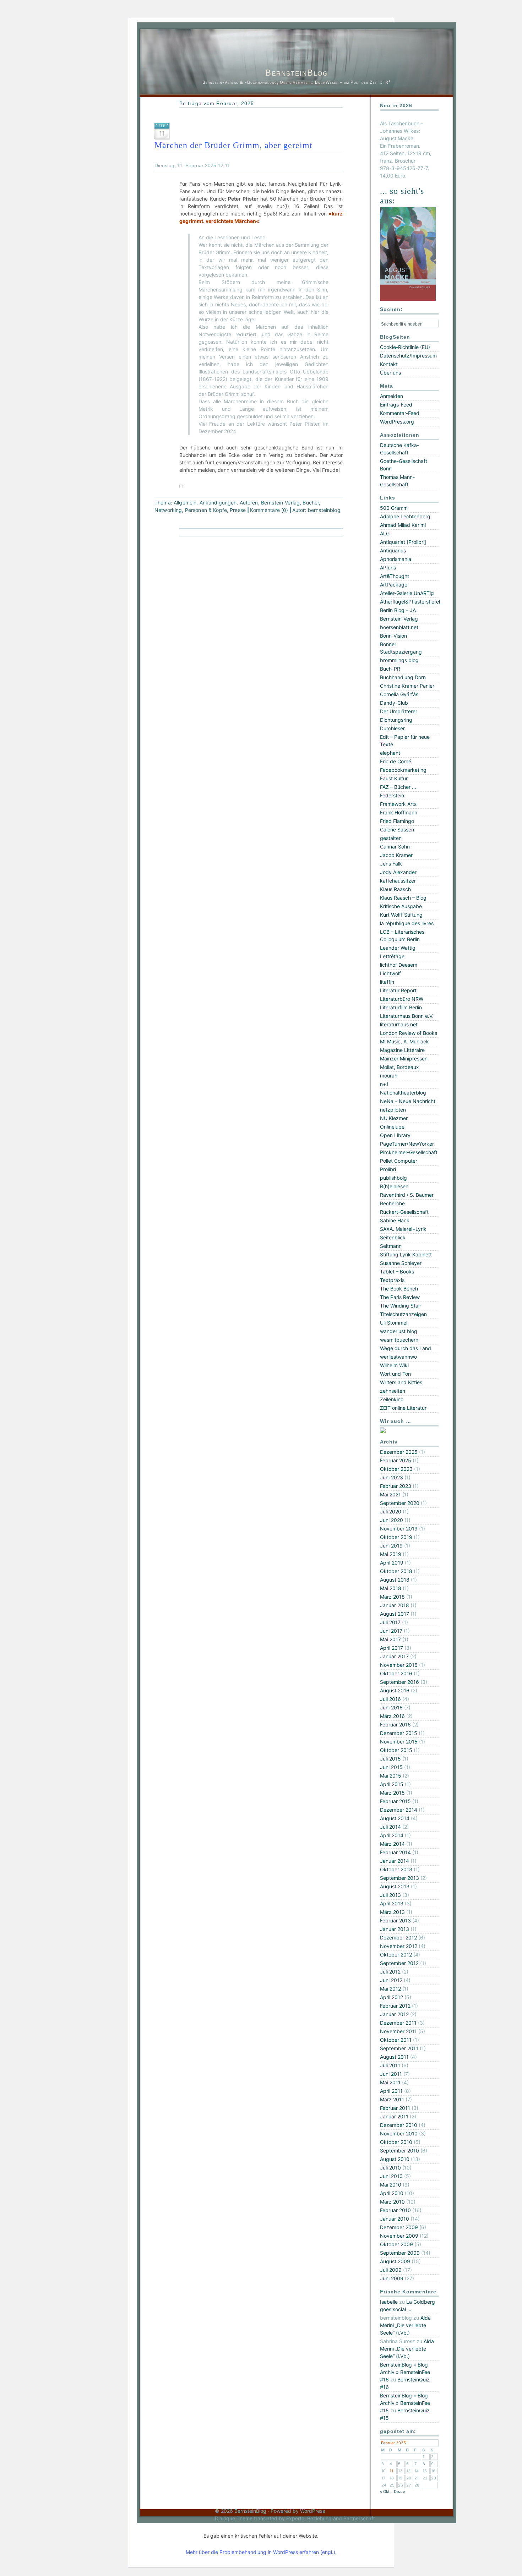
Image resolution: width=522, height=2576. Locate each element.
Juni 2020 (391, 1520)
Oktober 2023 (396, 1469)
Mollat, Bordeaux (399, 1067)
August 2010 (395, 2159)
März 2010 (392, 2202)
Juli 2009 (391, 2270)
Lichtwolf (390, 973)
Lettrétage (392, 956)
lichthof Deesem (399, 965)
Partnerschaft (359, 2518)
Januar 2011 (394, 2116)
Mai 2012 (390, 1989)
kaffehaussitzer (398, 881)
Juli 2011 (390, 2065)
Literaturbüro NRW (402, 999)
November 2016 (399, 1665)
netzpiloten (393, 1110)
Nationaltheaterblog (403, 1093)
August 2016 (395, 1690)
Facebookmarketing (403, 770)
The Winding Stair (401, 1306)
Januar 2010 (395, 2219)
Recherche (392, 1203)
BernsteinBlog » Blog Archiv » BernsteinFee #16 (405, 2372)
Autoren (249, 503)
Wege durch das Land (406, 1348)
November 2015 (399, 1742)
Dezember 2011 (398, 2023)
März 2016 (392, 1716)
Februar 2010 (395, 2210)
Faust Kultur (394, 778)
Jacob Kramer (396, 855)
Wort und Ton (395, 1374)
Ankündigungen (218, 503)
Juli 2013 (390, 1895)
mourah (389, 1076)
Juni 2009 (392, 2278)
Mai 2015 (391, 1776)
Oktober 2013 (396, 1869)
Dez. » (399, 2492)
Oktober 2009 (396, 2244)
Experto (295, 2518)
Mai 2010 (391, 2185)
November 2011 (398, 2031)
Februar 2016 (395, 1724)
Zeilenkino (392, 1399)
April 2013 (392, 1903)
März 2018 (392, 1597)
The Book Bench (399, 1289)
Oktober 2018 (396, 1571)
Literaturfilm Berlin (401, 1007)
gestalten (391, 838)
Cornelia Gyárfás (399, 694)
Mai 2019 (391, 1554)
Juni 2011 (391, 2074)
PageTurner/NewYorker (407, 1144)
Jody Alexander (398, 872)
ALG (385, 533)
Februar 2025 (396, 1460)
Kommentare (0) (269, 510)
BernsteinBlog (297, 73)
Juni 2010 (391, 2176)
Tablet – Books (397, 1271)
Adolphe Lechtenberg (405, 516)
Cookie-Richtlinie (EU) (405, 347)
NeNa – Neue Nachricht (408, 1101)
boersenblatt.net (399, 627)
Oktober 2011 (396, 2040)
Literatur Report (398, 990)
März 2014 (392, 1844)
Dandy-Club (394, 703)
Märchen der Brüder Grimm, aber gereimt (233, 145)
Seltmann (391, 1246)
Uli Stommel (394, 1323)
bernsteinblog (324, 510)
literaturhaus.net (399, 1024)
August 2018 (395, 1580)
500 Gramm (394, 508)
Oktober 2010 (396, 2142)
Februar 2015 (395, 1801)
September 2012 (399, 1963)
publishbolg (393, 1178)
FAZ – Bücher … (398, 787)
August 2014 (395, 1818)
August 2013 (395, 1886)
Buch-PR (390, 669)
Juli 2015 (390, 1759)
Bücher (311, 503)
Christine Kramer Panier (407, 686)
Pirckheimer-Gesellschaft (409, 1152)
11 (391, 2471)
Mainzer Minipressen (404, 1058)
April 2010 (392, 2193)
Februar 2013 (395, 1920)
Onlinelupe (392, 1127)
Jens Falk (391, 864)
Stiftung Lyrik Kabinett (406, 1254)
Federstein (392, 795)
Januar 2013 (395, 1929)
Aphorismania (396, 559)
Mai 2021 (390, 1494)
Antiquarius (393, 550)
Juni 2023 (391, 1477)
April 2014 (392, 1835)
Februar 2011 (395, 2108)
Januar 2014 (395, 1861)
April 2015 (392, 1784)
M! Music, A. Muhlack (404, 1041)
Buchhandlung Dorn (403, 677)
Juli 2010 (390, 2168)
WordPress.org (397, 422)
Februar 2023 (396, 1486)
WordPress (312, 2511)
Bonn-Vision (393, 636)
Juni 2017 (391, 1631)
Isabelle (389, 2302)
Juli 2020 (391, 1511)
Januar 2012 (394, 2014)
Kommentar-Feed (400, 413)
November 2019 (399, 1529)
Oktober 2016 (396, 1673)
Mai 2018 (391, 1588)
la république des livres (407, 923)
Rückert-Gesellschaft (404, 1212)
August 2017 (395, 1614)
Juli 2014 (390, 1827)
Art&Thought (395, 576)
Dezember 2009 (399, 2227)
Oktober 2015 (396, 1750)
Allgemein (185, 503)
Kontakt (389, 364)
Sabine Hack (395, 1220)
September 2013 (399, 1878)
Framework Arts (398, 804)
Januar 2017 (394, 1656)
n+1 (384, 1084)
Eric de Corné (396, 761)
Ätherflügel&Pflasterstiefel (410, 602)
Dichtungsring (396, 720)
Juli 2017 (390, 1622)
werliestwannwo (398, 1357)
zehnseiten (393, 1391)
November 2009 (399, 2236)
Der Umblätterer (399, 711)
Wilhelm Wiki (394, 1365)
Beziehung (319, 2518)
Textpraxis (392, 1280)
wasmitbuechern (399, 1340)
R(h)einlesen (394, 1186)
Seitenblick (393, 1237)
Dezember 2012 (398, 1938)
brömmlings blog (399, 660)
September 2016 (399, 1682)
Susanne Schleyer (401, 1263)
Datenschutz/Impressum (408, 356)
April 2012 (391, 1997)
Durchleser (392, 728)
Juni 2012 (391, 1980)
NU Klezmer (394, 1118)
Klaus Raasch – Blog (403, 898)
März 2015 (392, 1793)
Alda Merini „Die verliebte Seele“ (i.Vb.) (405, 2325)
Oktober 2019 (396, 1537)
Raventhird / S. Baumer (407, 1195)
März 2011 (392, 2099)
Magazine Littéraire (402, 1050)
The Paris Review (400, 1297)
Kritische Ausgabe (401, 906)
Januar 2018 (395, 1605)
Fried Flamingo (397, 821)
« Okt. (385, 2492)
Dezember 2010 (399, 2125)
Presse (238, 510)
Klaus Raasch (395, 889)
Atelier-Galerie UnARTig (407, 593)
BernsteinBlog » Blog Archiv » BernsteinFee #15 (405, 2403)
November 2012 (399, 1946)
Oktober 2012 (396, 1955)
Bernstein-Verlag (280, 503)
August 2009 (395, 2261)
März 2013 (392, 1912)
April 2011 (391, 2091)
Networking (168, 510)
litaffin (387, 982)
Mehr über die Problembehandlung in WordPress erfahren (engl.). (261, 2552)
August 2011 (394, 2057)
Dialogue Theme (234, 2518)
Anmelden (391, 396)
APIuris (388, 567)
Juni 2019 (391, 1546)
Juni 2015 (391, 1767)
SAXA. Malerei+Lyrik (403, 1229)
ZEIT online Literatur (403, 1408)
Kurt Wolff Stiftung (401, 915)
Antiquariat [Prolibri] (403, 542)
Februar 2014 (395, 1852)
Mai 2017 (390, 1639)
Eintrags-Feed (396, 405)
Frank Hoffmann (399, 812)
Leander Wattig (398, 948)
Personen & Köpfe (206, 510)
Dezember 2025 (399, 1452)
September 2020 (400, 1503)
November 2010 (399, 2133)
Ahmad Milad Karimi (403, 525)
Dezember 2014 (399, 1810)
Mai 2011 (390, 2082)
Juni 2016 (391, 1707)
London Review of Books (409, 1033)
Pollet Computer (399, 1161)
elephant (390, 753)
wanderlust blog (399, 1331)
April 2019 (392, 1563)
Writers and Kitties (401, 1382)
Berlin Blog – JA (398, 610)
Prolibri (388, 1169)
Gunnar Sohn (395, 847)
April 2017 (391, 1648)
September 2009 (400, 2253)
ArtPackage (394, 585)
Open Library (395, 1135)
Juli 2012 (390, 1972)
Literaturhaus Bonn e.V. (407, 1016)
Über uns (390, 373)
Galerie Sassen (397, 829)
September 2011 (399, 2048)
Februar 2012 (395, 2006)
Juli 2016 (390, 1699)
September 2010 (399, 2151)
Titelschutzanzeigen (403, 1314)
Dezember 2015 (399, 1733)
